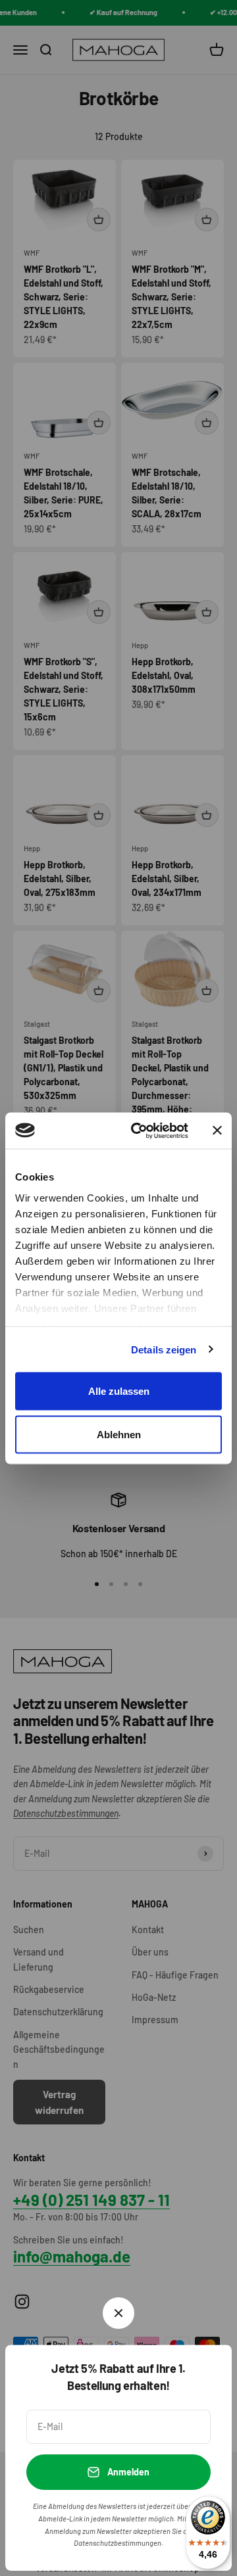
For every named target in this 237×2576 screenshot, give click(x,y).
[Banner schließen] (217, 1131)
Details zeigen (164, 1349)
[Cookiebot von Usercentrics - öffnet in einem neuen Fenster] (139, 1131)
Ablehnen (119, 1434)
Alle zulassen (119, 1391)
